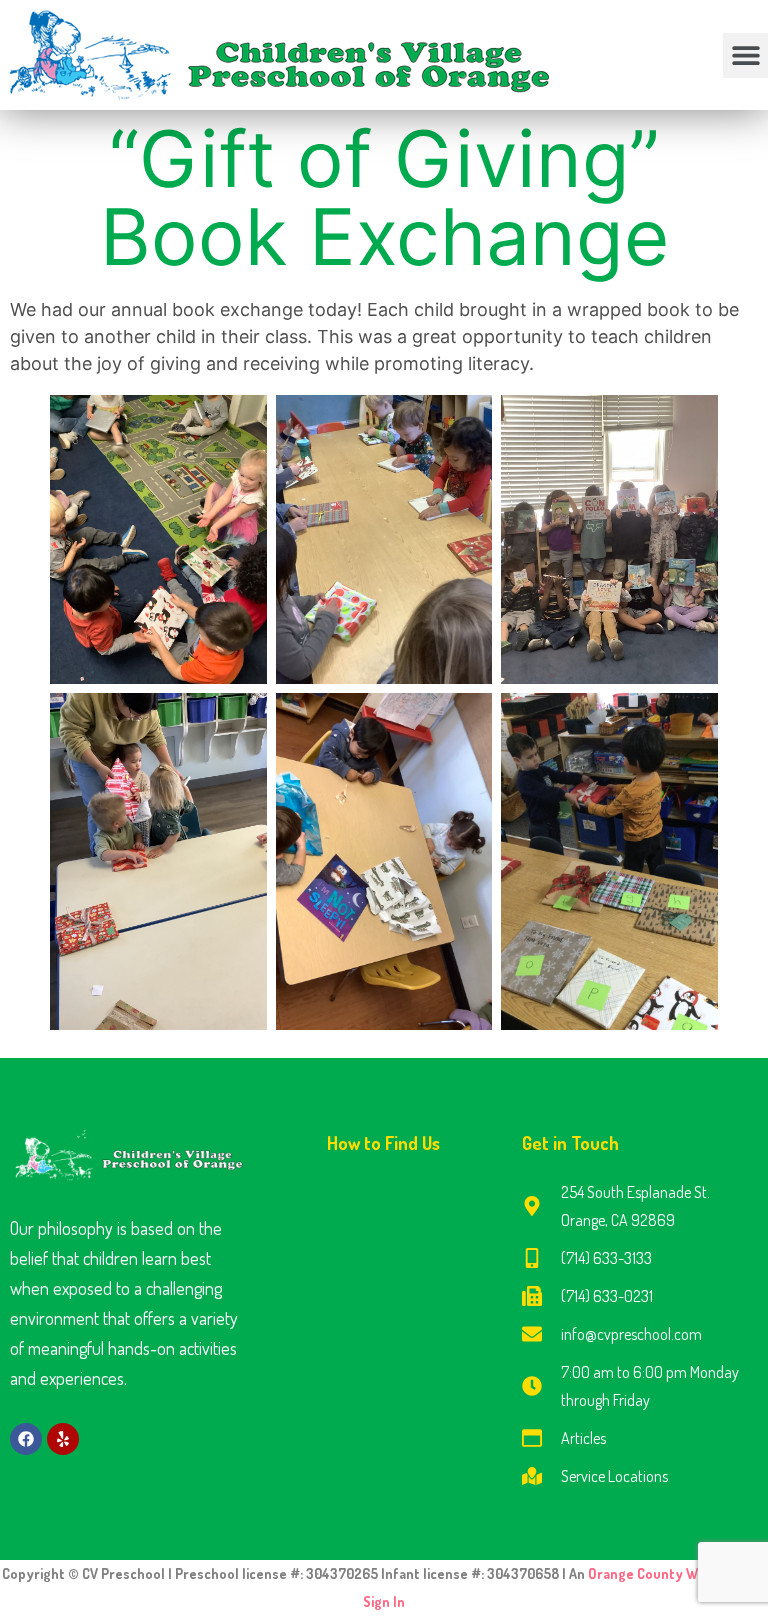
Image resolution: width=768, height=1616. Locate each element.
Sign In (384, 1601)
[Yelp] (63, 1439)
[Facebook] (26, 1439)
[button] (745, 55)
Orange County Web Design (675, 1573)
